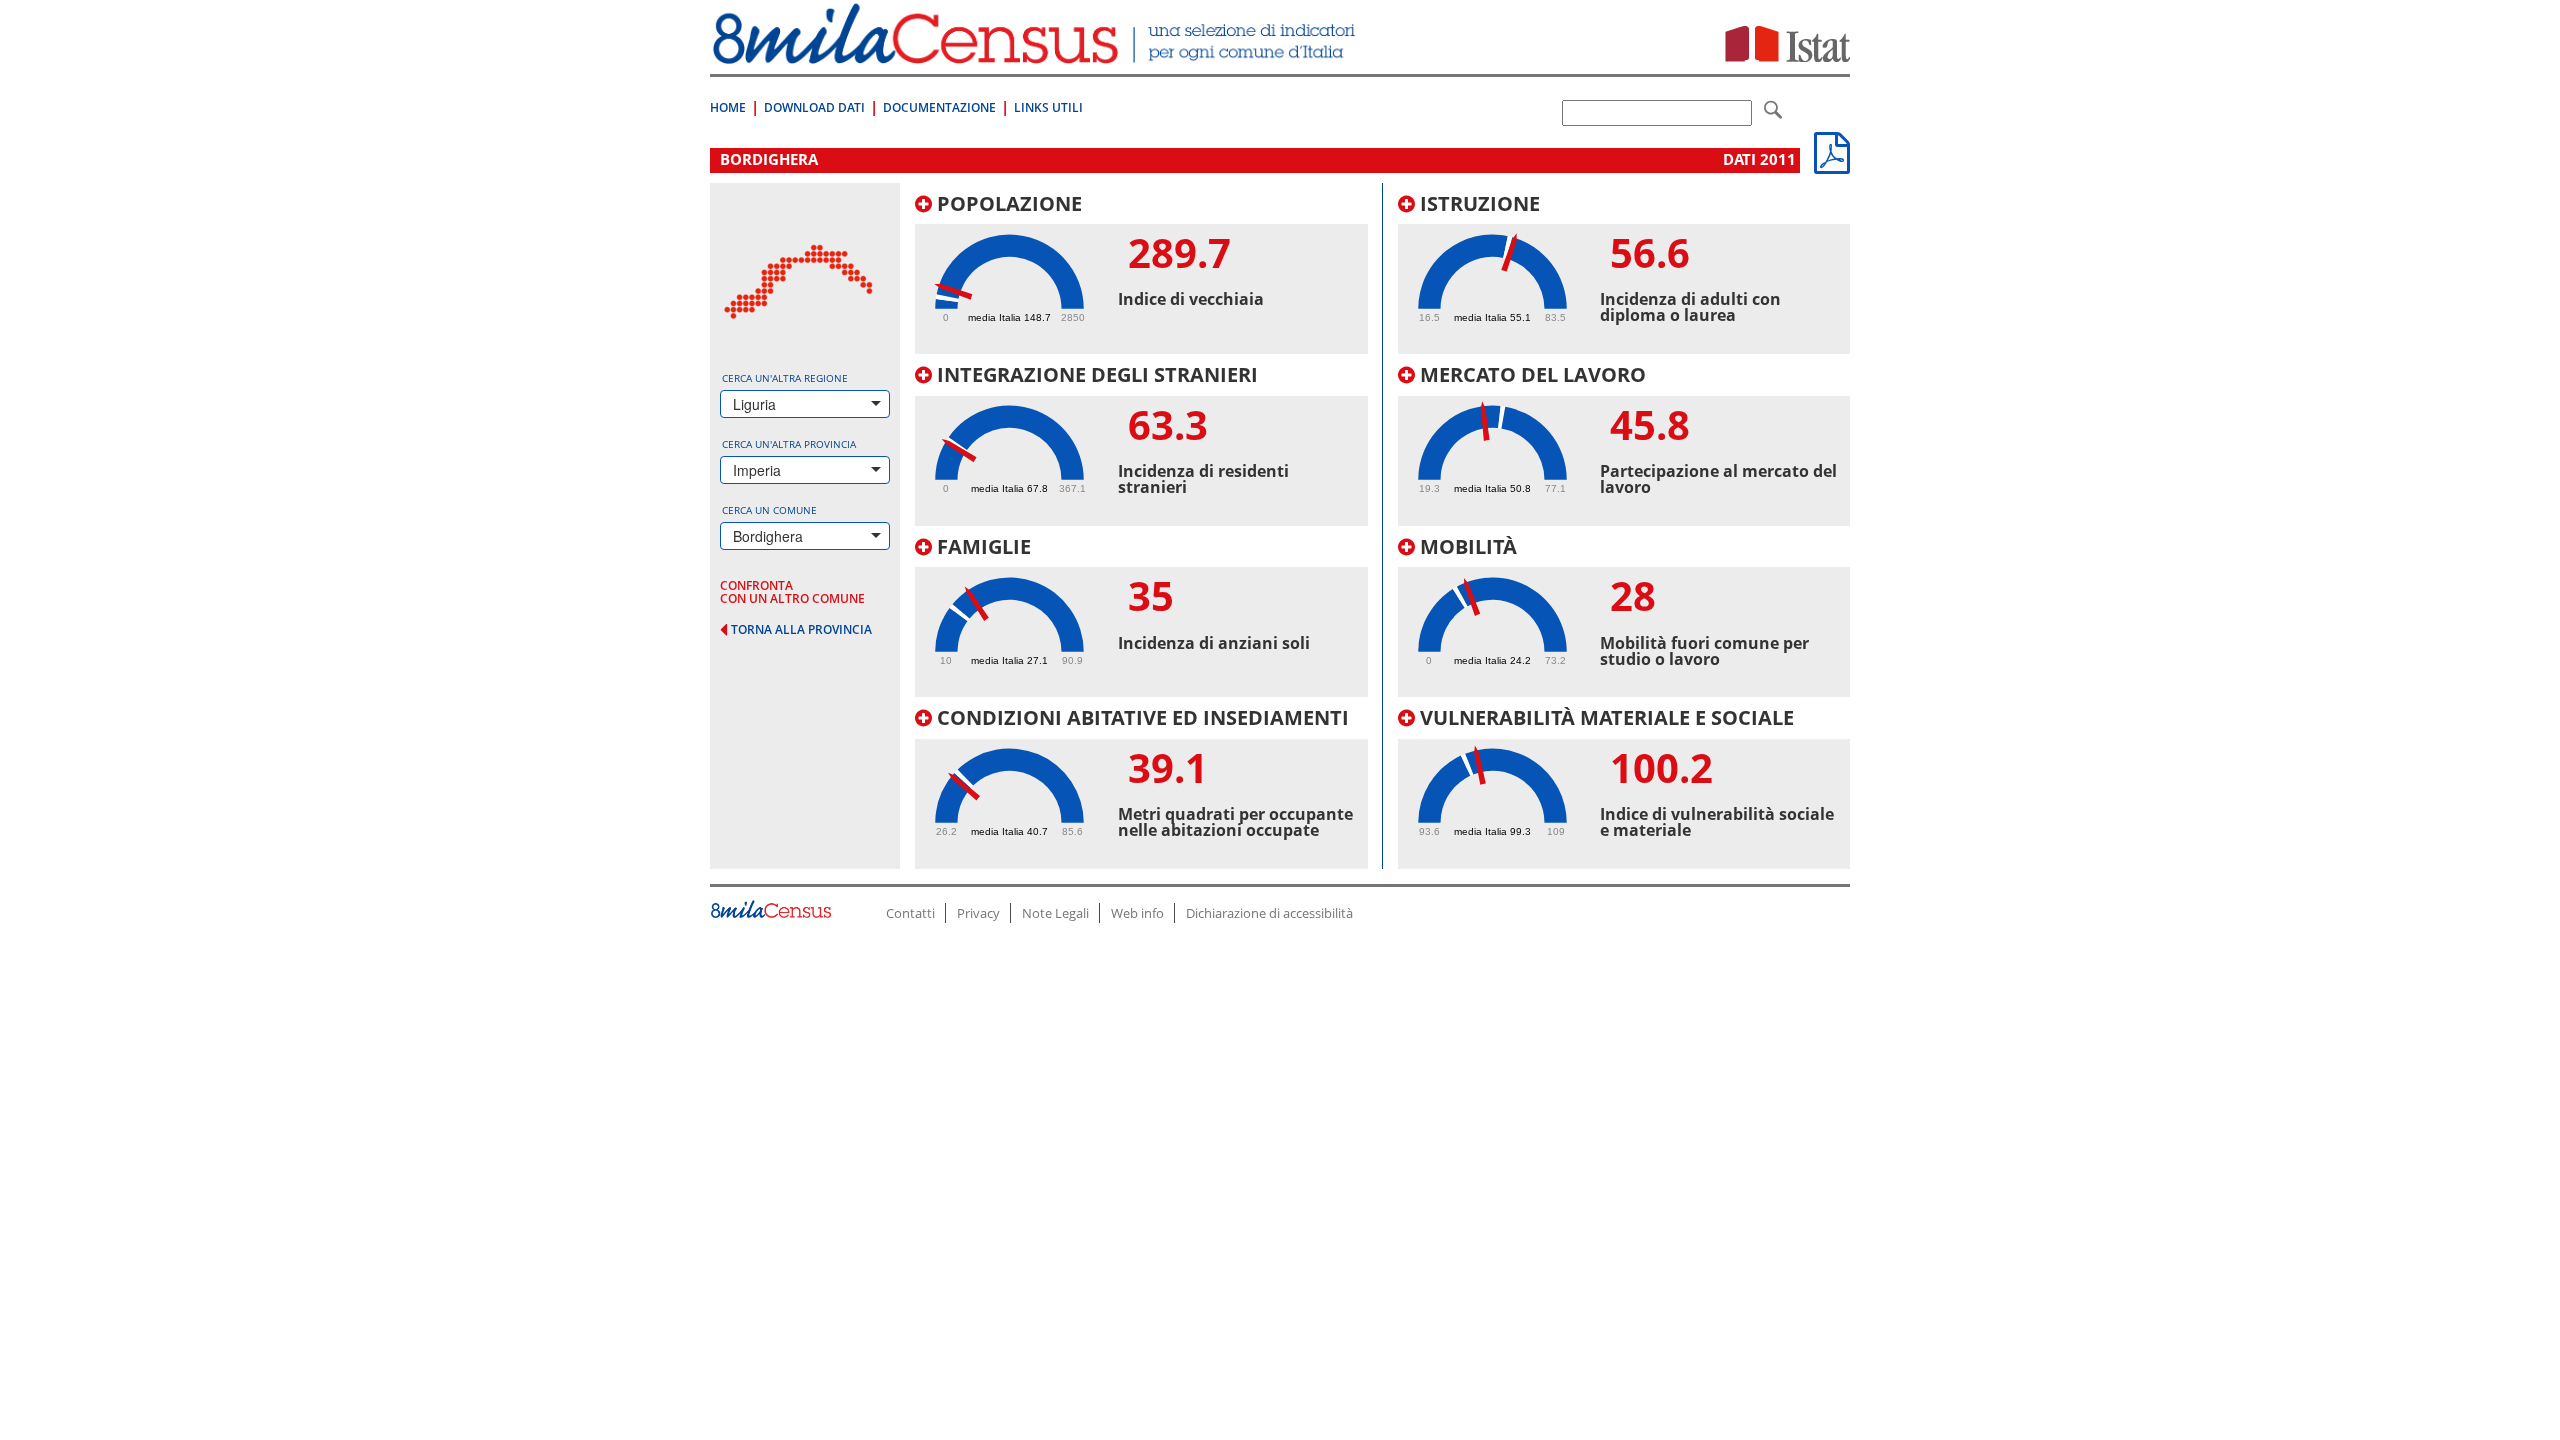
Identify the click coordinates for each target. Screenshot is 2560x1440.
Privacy (978, 913)
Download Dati (814, 107)
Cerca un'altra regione (785, 378)
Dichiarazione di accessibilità (1269, 913)
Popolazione (1007, 203)
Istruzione (1477, 203)
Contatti (910, 913)
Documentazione (939, 107)
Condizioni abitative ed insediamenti (1140, 717)
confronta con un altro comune (792, 592)
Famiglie (981, 546)
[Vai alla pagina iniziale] (1036, 53)
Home (728, 107)
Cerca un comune (769, 510)
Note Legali (1055, 913)
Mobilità (1466, 546)
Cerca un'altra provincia (789, 444)
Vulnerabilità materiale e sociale (1604, 717)
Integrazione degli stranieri (1095, 374)
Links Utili (1048, 107)
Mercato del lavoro (1530, 374)
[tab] (1141, 274)
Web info (1137, 913)
